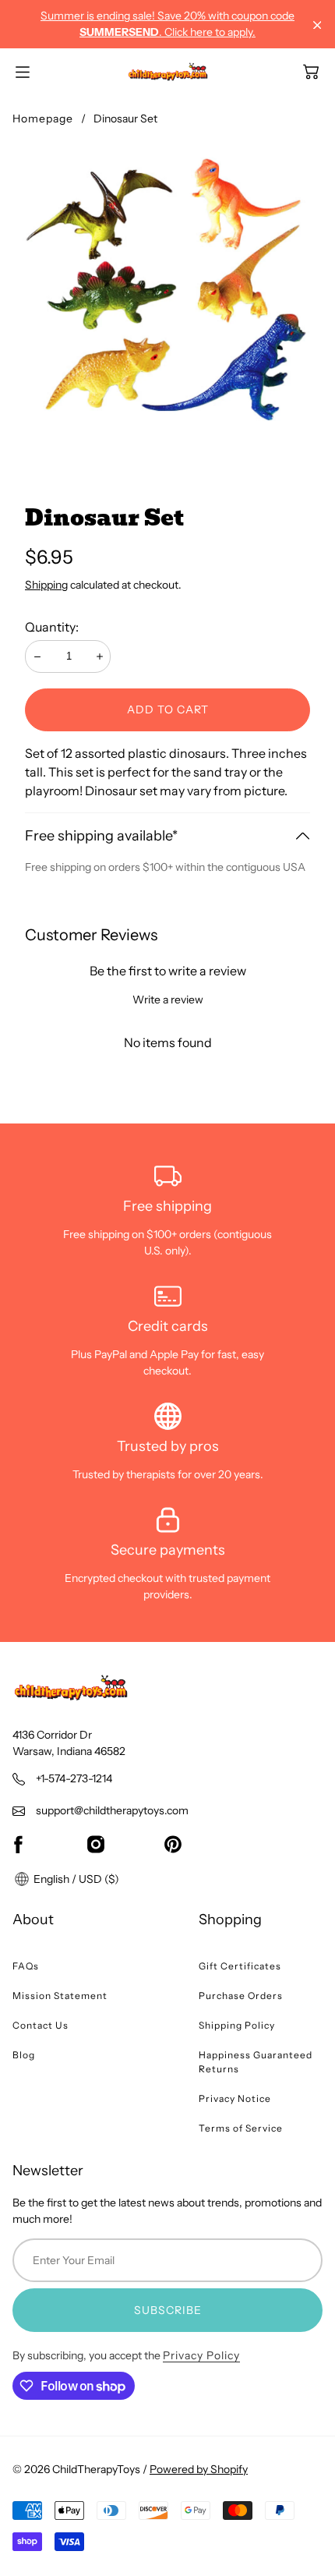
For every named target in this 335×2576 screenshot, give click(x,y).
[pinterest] (173, 1844)
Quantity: (52, 627)
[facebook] (18, 1844)
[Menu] (23, 72)
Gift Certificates (240, 1966)
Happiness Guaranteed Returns (256, 2062)
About (33, 1920)
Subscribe (168, 2310)
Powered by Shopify (199, 2469)
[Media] (167, 298)
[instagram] (96, 1844)
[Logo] (168, 72)
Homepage (43, 119)
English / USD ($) (75, 1879)
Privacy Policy (201, 2355)
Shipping (46, 585)
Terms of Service (241, 2128)
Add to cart (168, 709)
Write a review (168, 1000)
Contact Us (41, 2025)
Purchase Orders (241, 1996)
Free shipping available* (101, 836)
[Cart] (311, 72)
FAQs (26, 1966)
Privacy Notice (235, 2098)
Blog (24, 2055)
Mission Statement (60, 1996)
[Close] (317, 25)
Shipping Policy (237, 2025)
